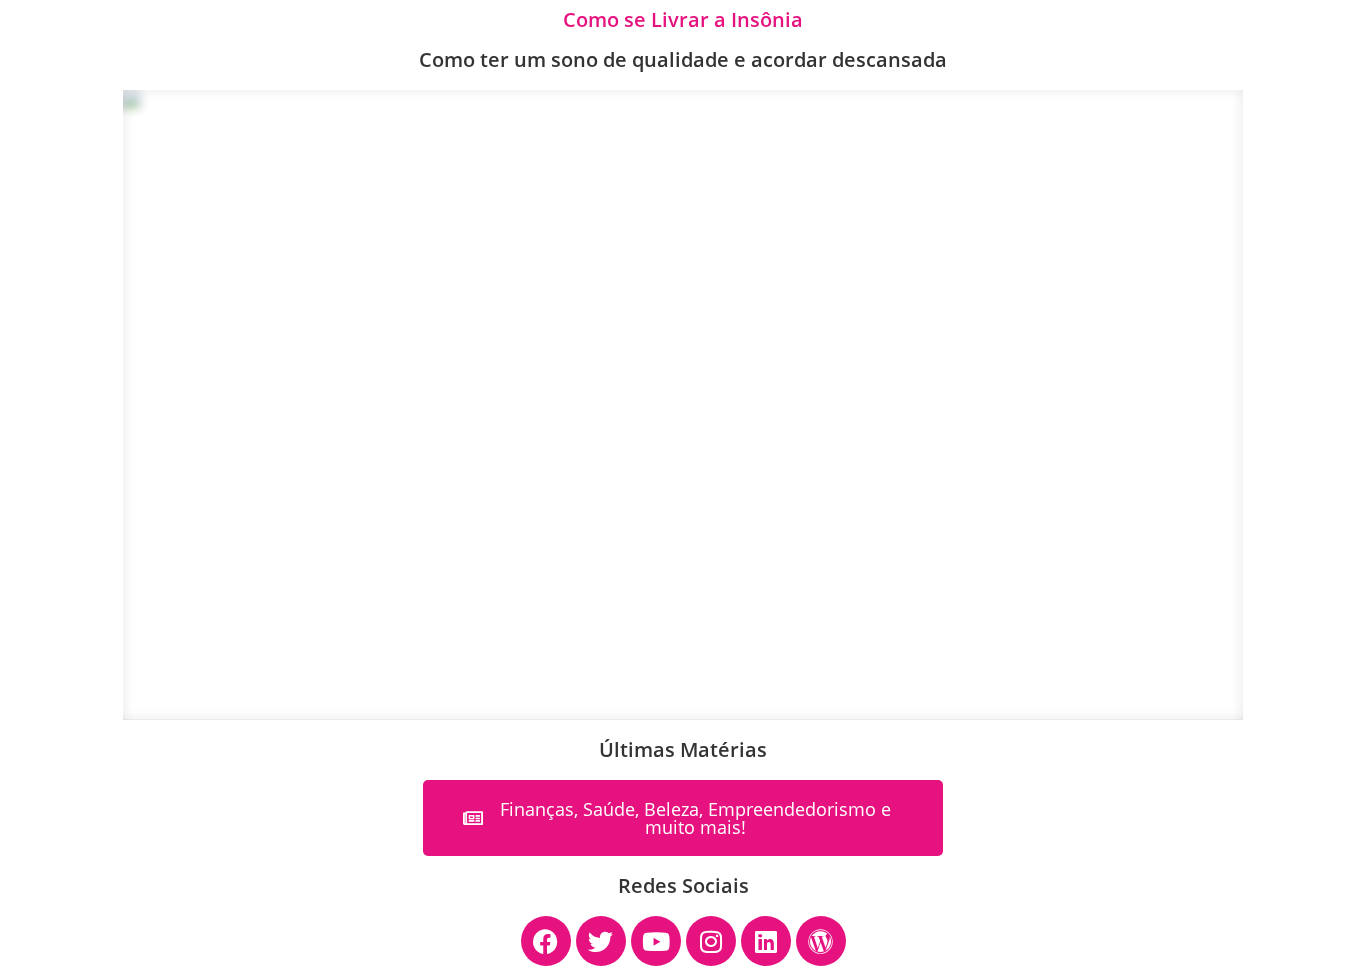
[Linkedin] (766, 941)
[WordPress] (821, 941)
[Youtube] (656, 941)
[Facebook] (546, 941)
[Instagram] (711, 941)
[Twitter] (601, 941)
